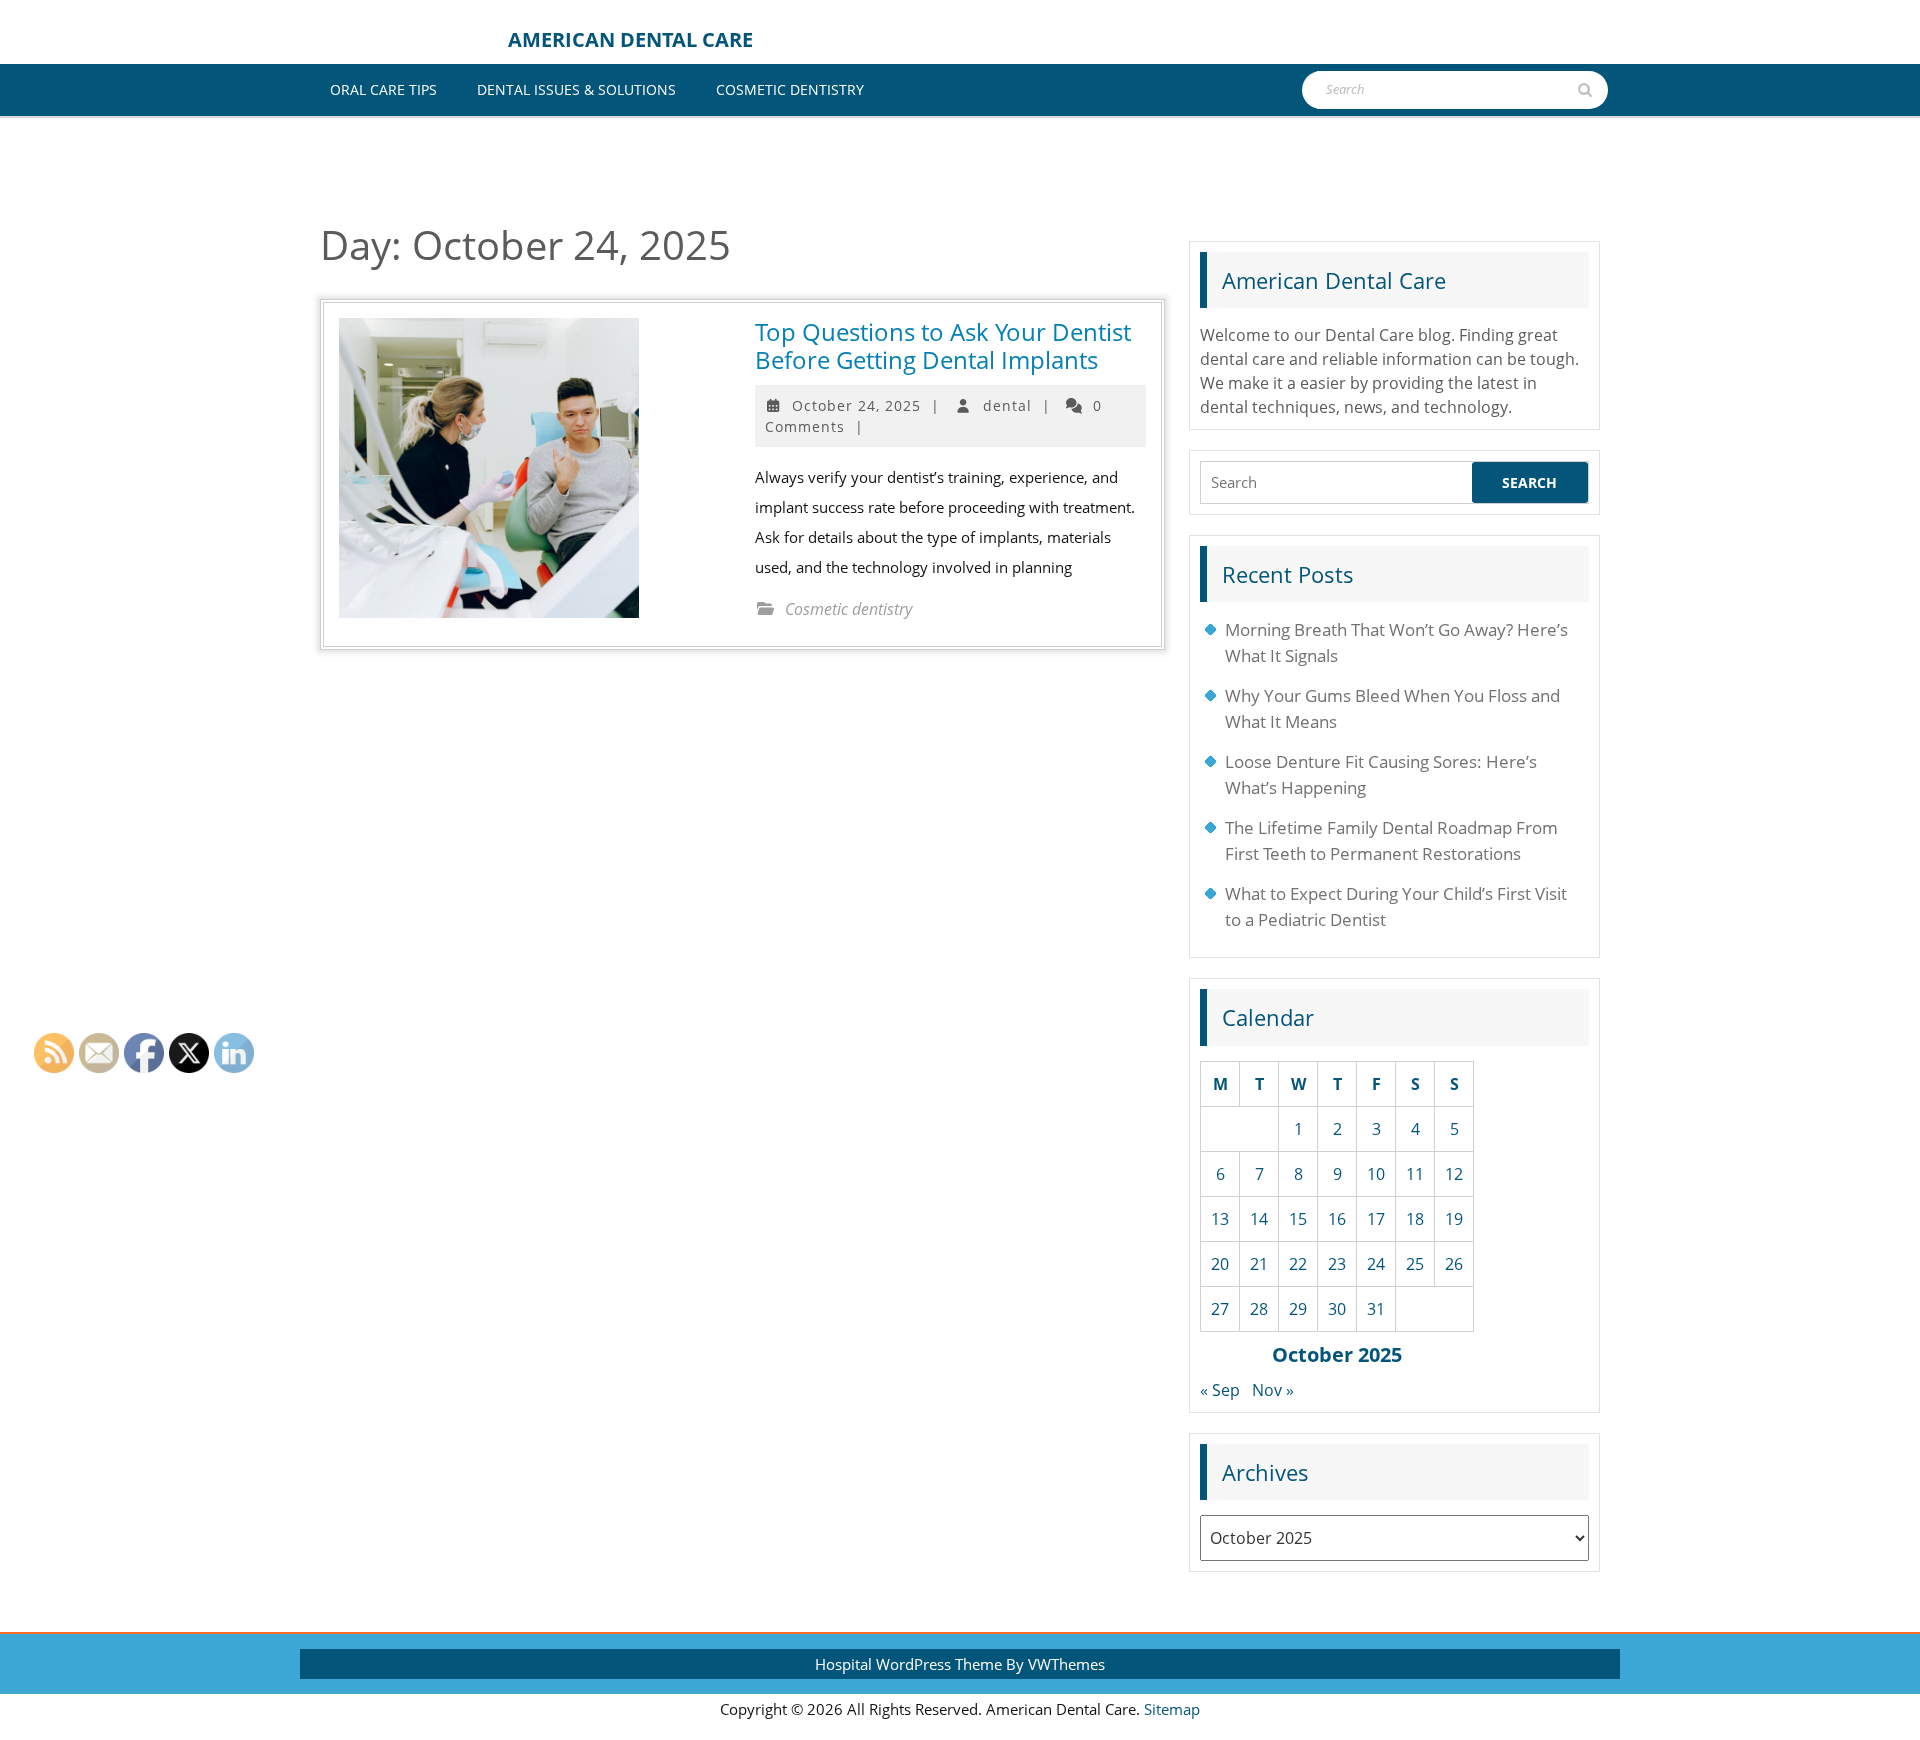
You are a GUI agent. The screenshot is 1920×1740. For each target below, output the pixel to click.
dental (1007, 405)
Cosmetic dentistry (790, 89)
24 (1376, 1264)
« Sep (1220, 1390)
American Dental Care (630, 39)
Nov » (1273, 1390)
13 (1220, 1219)
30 (1337, 1309)
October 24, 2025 (856, 405)
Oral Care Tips (383, 89)
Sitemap (1172, 1709)
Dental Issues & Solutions (576, 89)
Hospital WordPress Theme (908, 1664)
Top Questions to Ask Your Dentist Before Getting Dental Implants (943, 346)
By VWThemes (1055, 1664)
